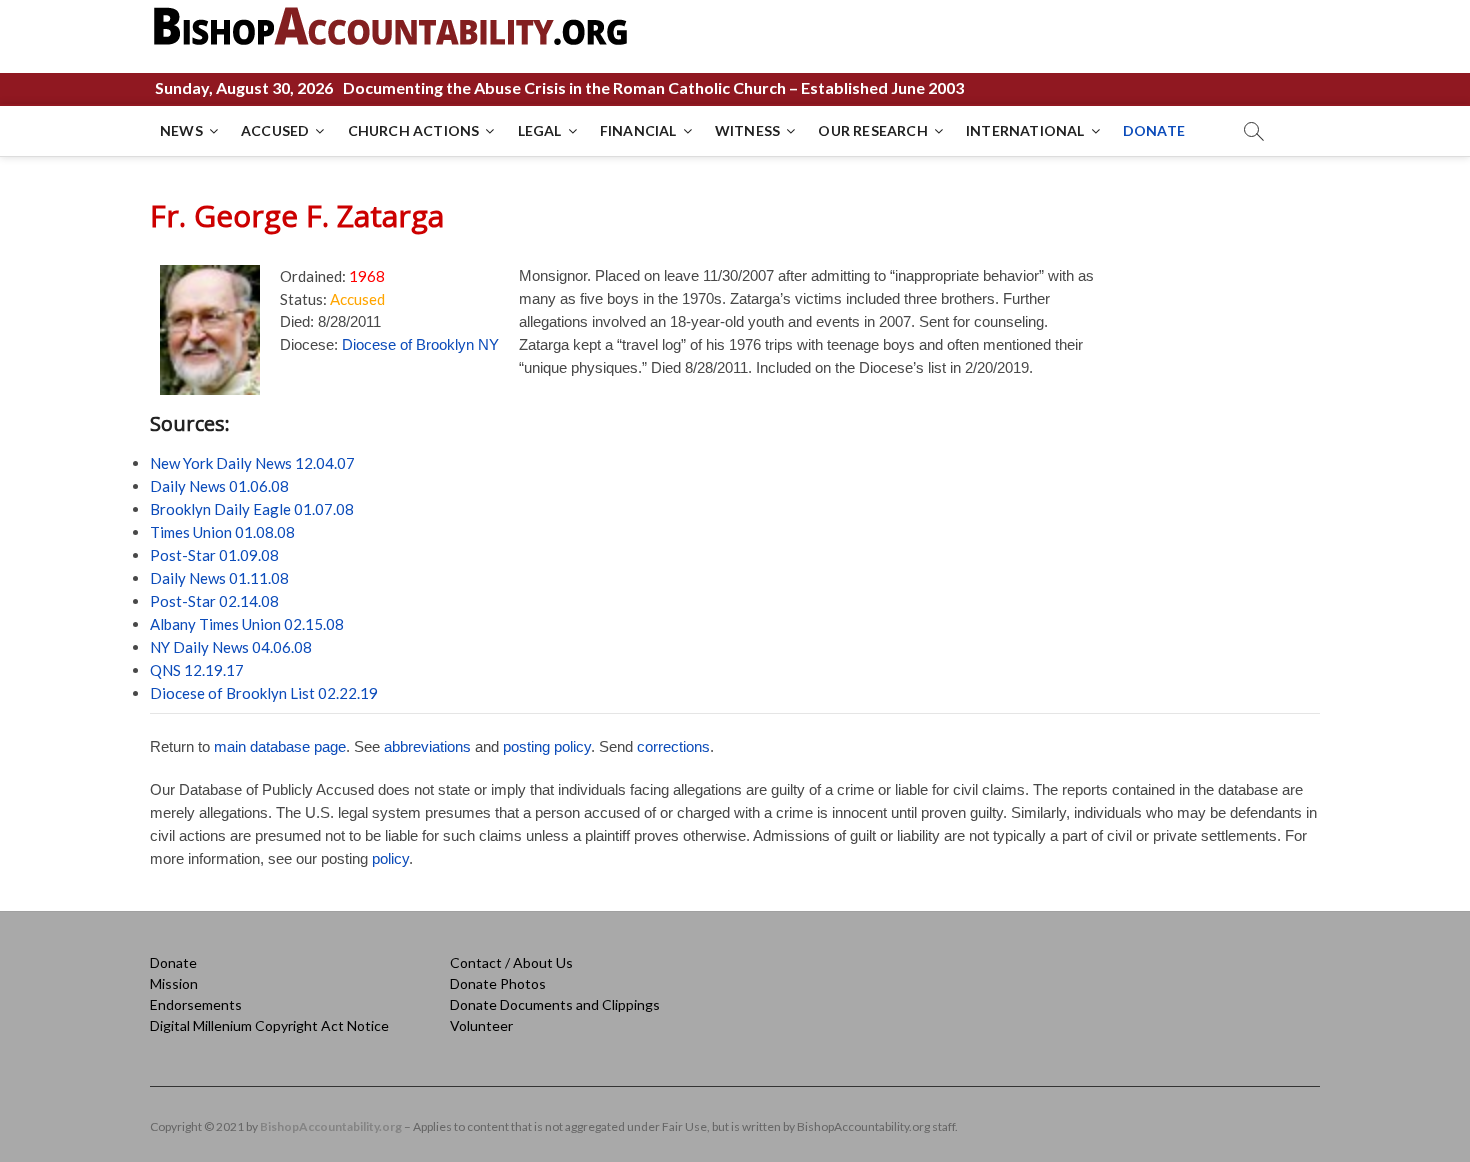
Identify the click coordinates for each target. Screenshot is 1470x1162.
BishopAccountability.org (331, 1126)
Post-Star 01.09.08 (214, 555)
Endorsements (196, 1004)
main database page (280, 746)
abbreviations (427, 746)
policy (390, 858)
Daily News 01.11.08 (219, 578)
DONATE (1154, 130)
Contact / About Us (511, 962)
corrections (673, 746)
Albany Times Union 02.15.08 (247, 624)
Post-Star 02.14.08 (214, 601)
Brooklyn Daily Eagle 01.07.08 (252, 509)
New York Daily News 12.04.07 (252, 463)
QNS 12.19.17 (197, 670)
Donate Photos (498, 983)
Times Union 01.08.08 (222, 532)
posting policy (547, 746)
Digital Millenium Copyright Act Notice (269, 1025)
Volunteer (481, 1025)
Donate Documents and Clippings (555, 1004)
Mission (174, 983)
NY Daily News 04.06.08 (231, 647)
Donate (173, 962)
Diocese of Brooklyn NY (420, 344)
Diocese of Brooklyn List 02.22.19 (264, 693)
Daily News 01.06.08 (219, 486)
